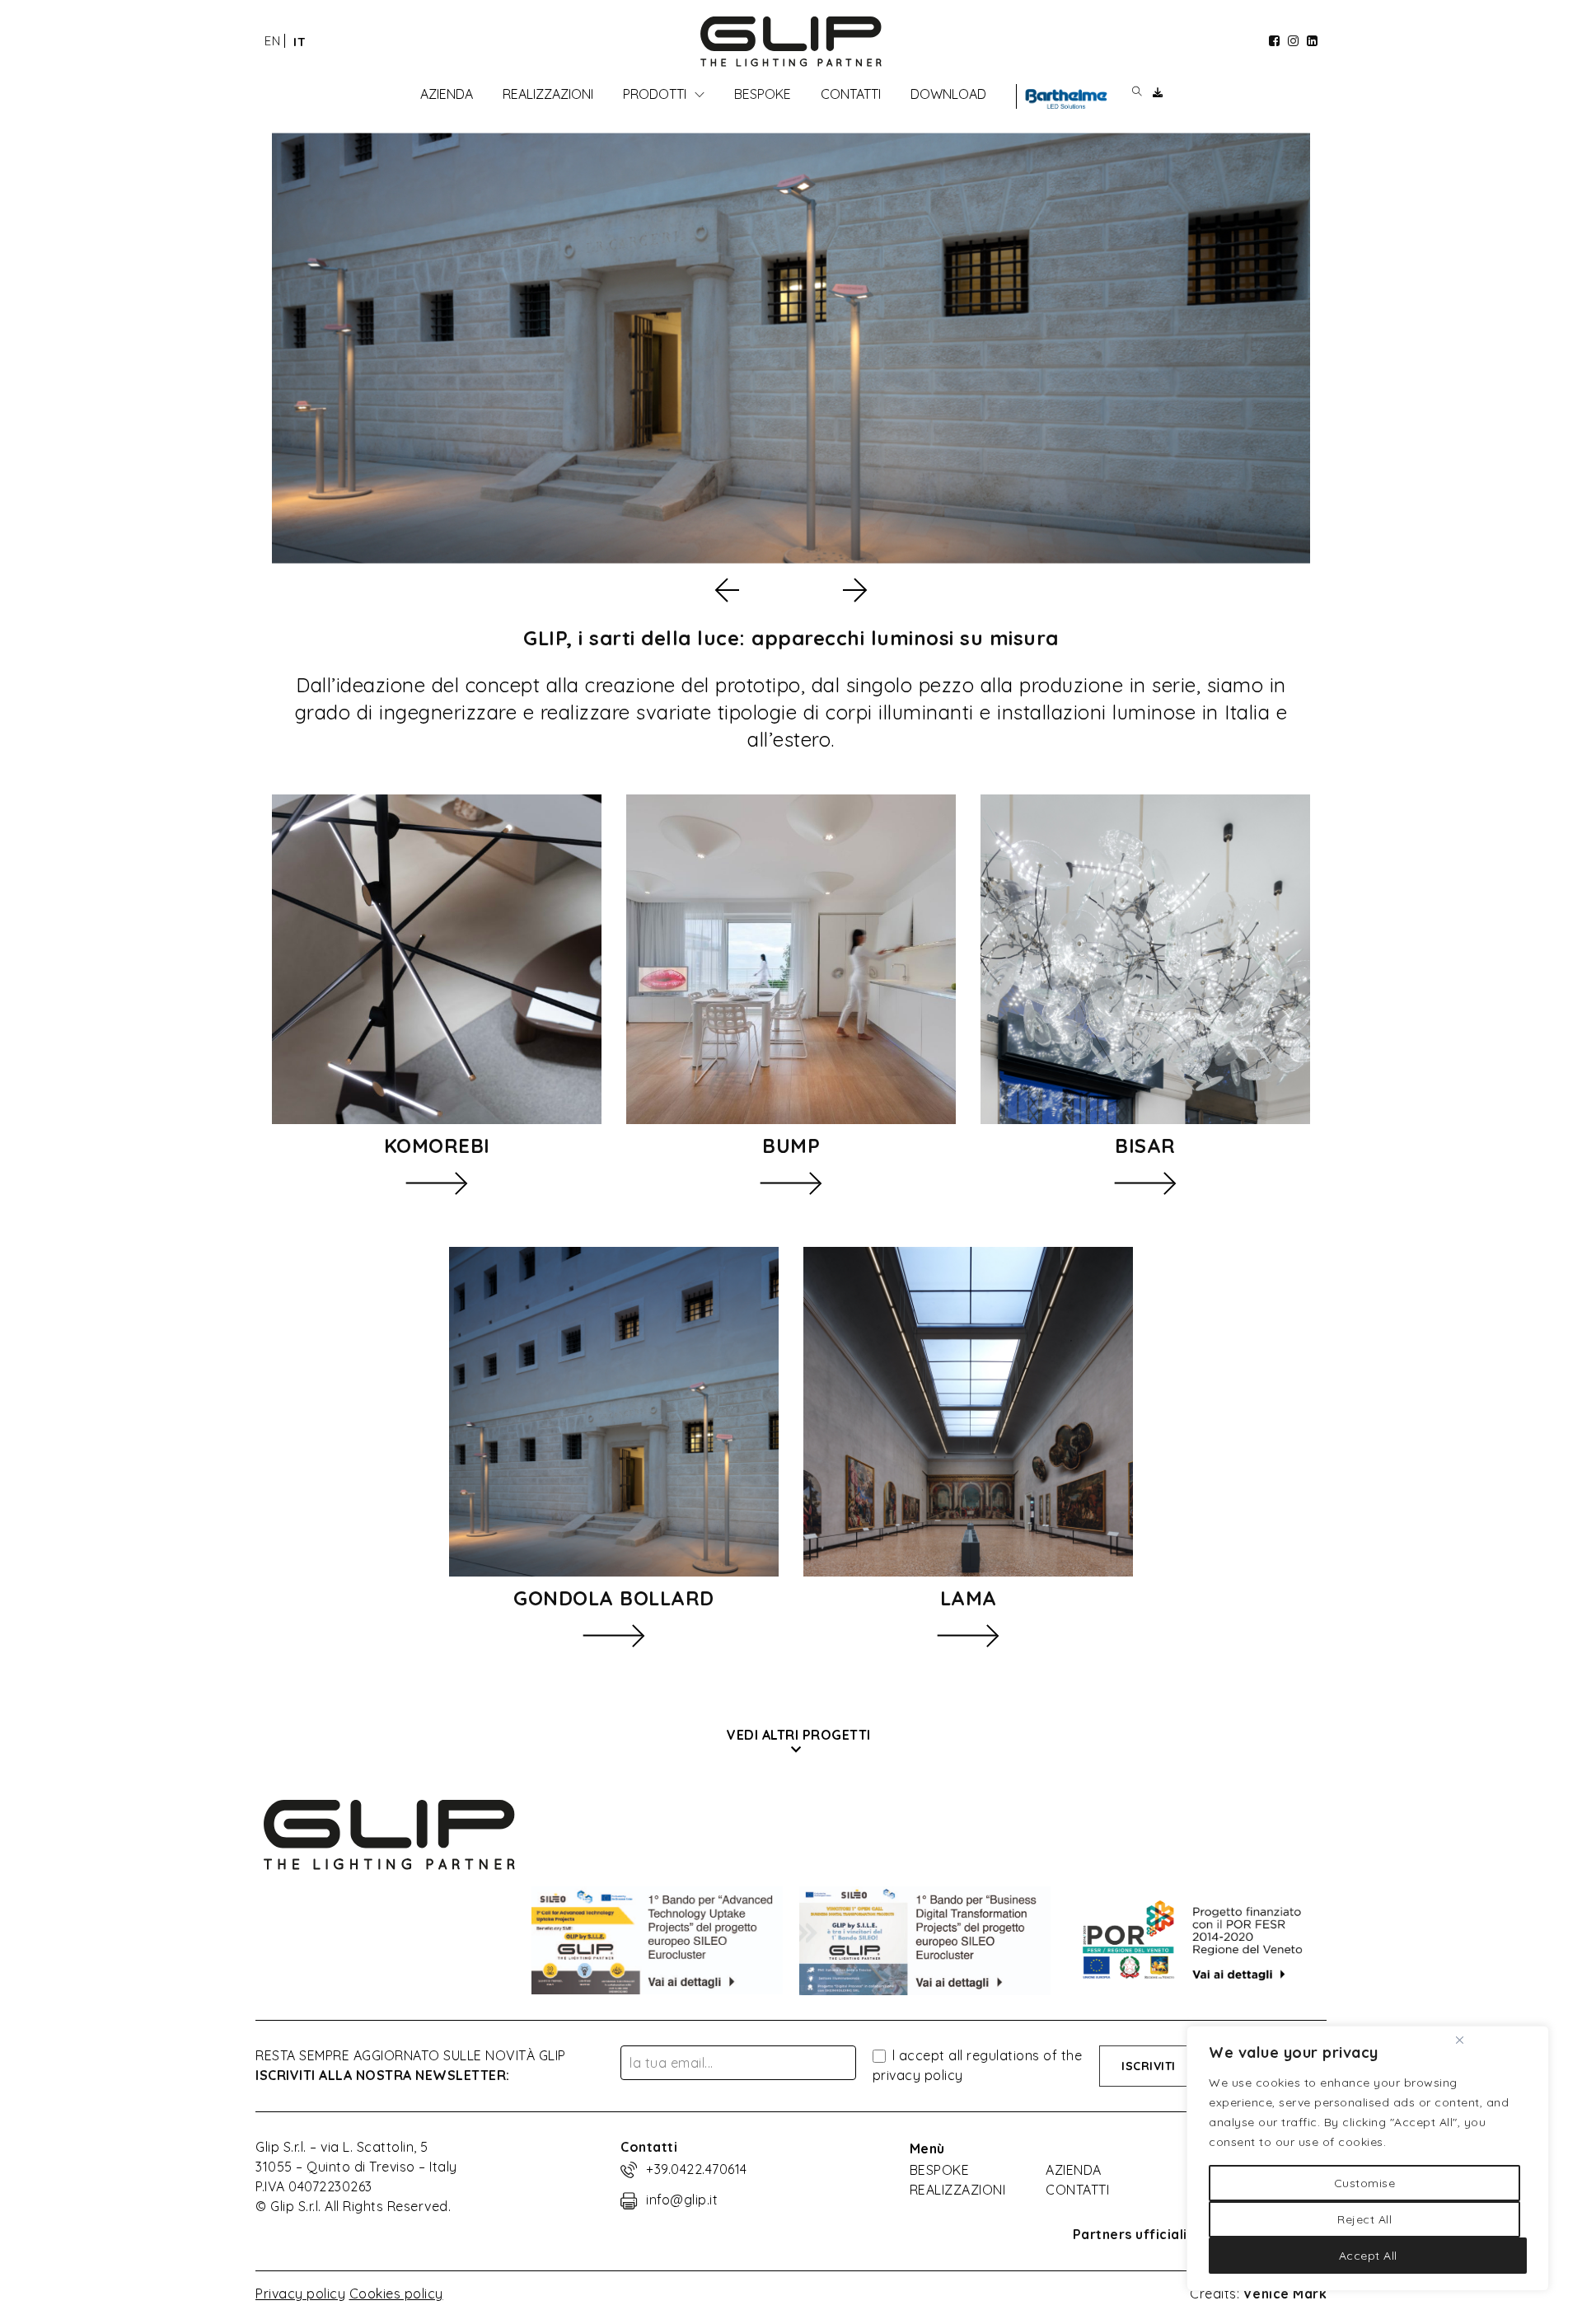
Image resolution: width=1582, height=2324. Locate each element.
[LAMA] (968, 1412)
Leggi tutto (437, 1183)
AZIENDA (1074, 2170)
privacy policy (918, 2075)
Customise (1365, 2183)
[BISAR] (1145, 959)
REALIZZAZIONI (958, 2190)
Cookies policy (396, 2294)
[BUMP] (791, 959)
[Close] (1459, 2040)
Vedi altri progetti (799, 1735)
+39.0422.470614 (697, 2169)
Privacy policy (300, 2294)
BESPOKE (940, 2170)
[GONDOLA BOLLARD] (614, 1412)
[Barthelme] (1066, 99)
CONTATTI (1077, 2190)
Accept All (1368, 2256)
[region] (1368, 2158)
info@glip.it (682, 2200)
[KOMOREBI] (437, 959)
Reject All (1364, 2219)
